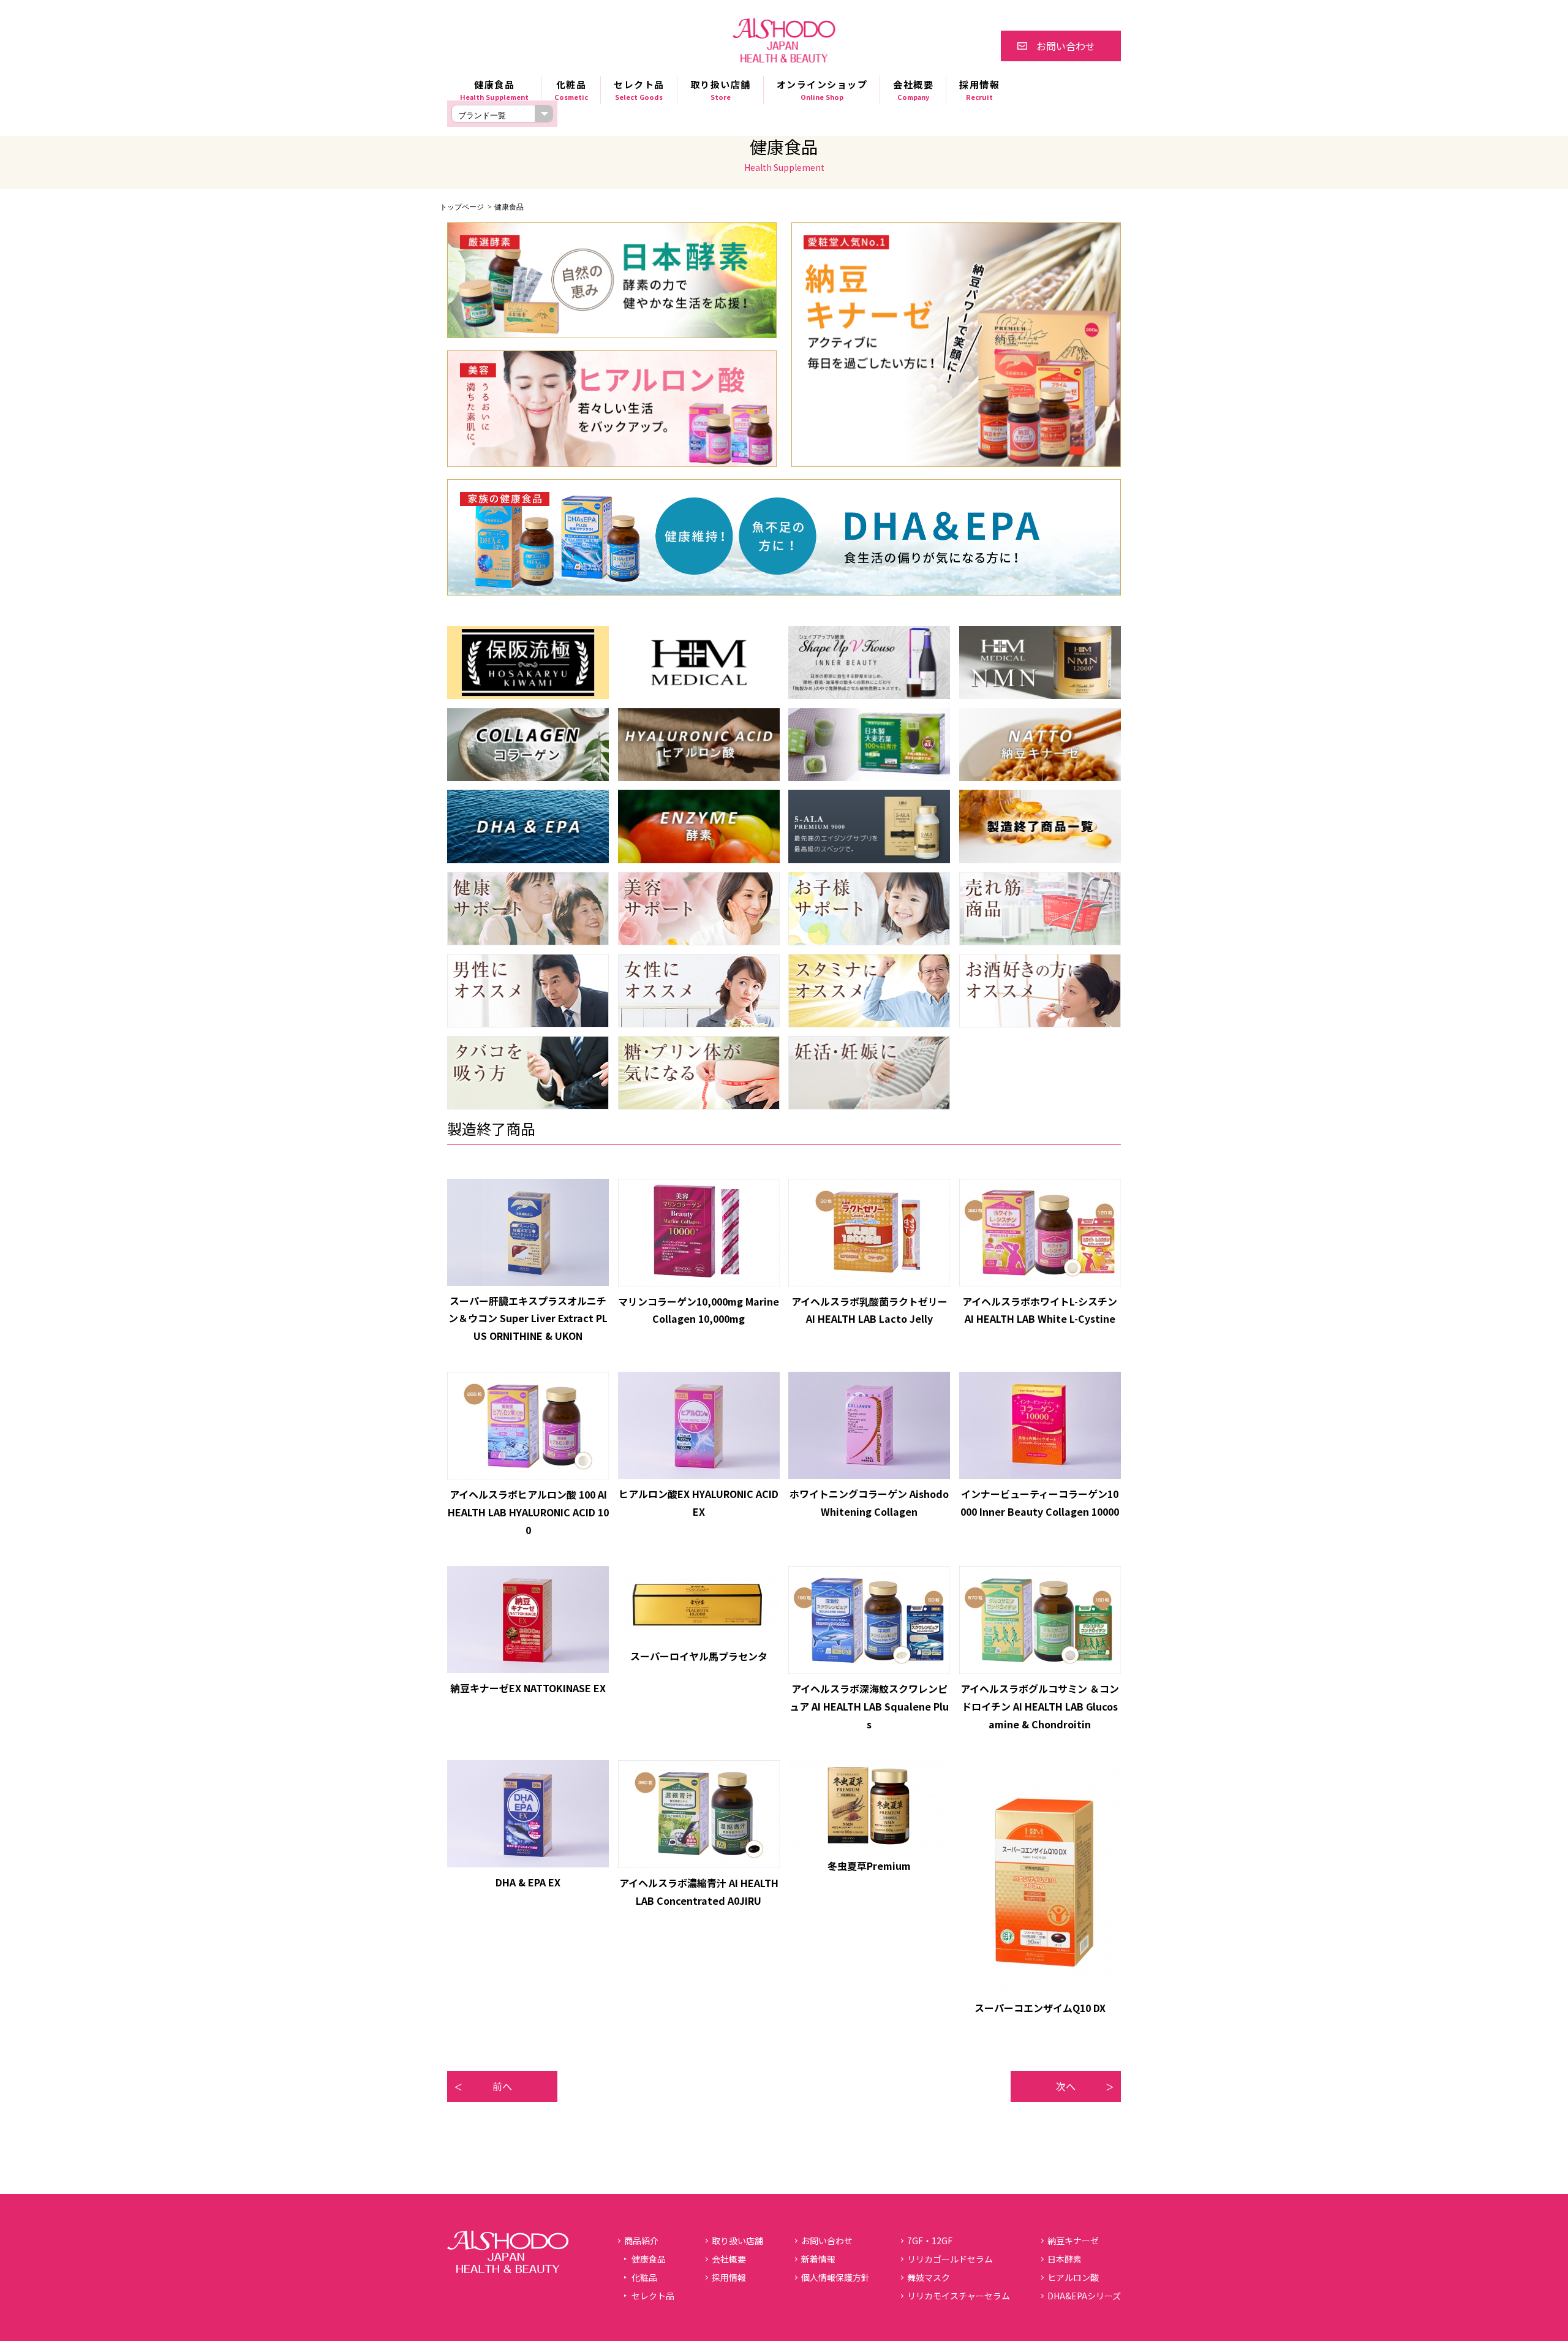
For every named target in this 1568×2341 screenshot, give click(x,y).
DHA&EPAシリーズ (1084, 2296)
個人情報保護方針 (835, 2277)
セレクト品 (653, 2296)
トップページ (462, 207)
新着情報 (818, 2259)
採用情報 (979, 90)
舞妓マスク (929, 2277)
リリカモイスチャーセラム (959, 2296)
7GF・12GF (930, 2241)
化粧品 (644, 2277)
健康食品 (649, 2259)
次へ (1066, 2086)
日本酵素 (1065, 2259)
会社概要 (913, 90)
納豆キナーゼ (1073, 2241)
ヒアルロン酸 (1073, 2277)
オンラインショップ (822, 90)
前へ (502, 2086)
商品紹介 (641, 2241)
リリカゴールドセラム (950, 2259)
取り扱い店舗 (721, 90)
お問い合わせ (1066, 46)
